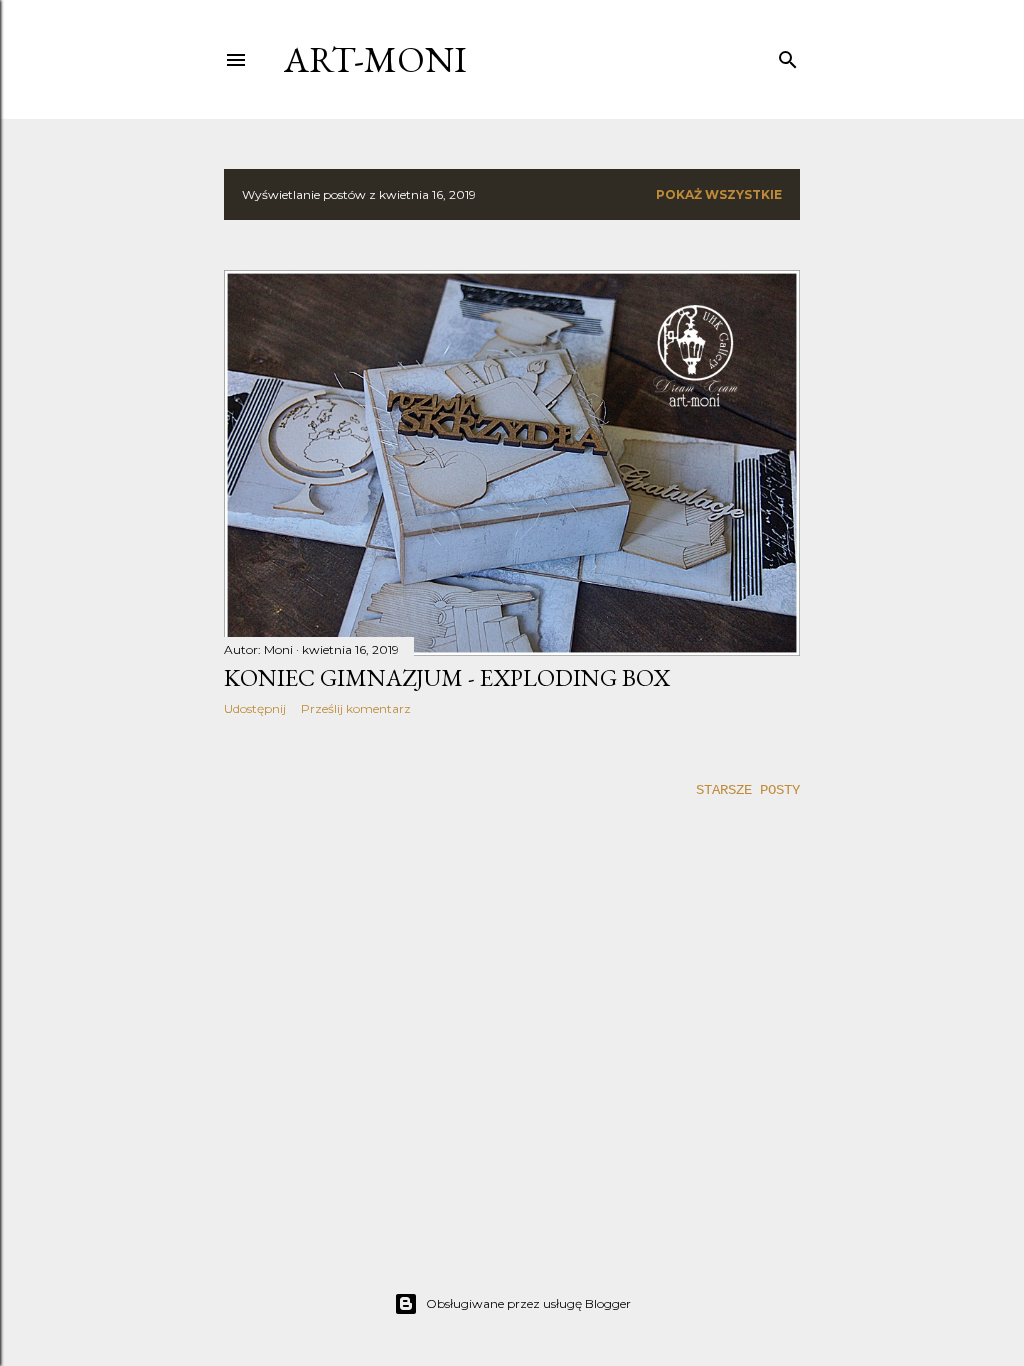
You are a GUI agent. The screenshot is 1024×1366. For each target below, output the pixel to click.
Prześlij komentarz (356, 708)
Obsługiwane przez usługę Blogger (528, 1303)
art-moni (375, 59)
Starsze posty (748, 790)
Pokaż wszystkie (719, 194)
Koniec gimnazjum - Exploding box (447, 677)
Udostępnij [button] (255, 708)
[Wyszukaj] (788, 56)
